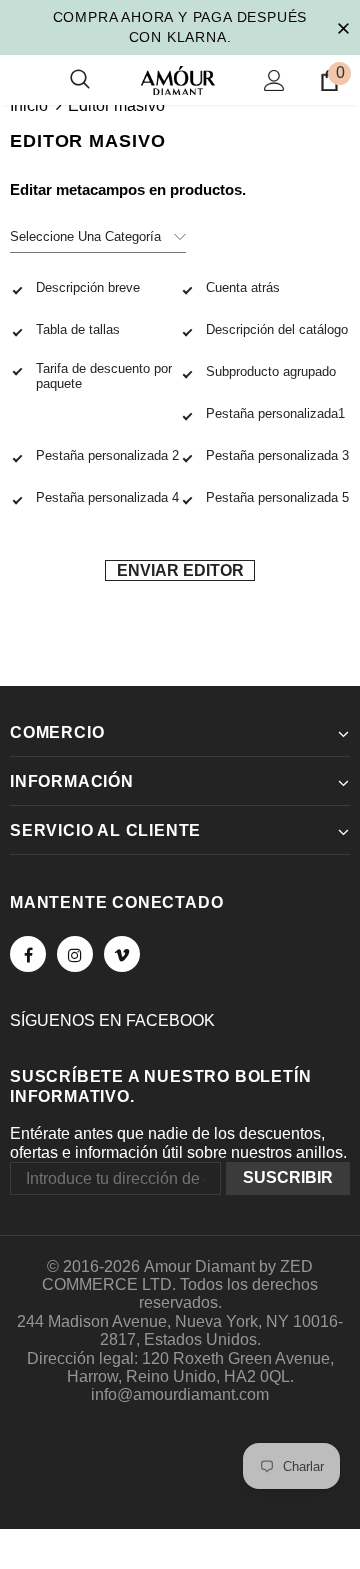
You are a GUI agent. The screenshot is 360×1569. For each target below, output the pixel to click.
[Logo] (177, 80)
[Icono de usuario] (274, 80)
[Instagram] (75, 954)
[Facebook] (28, 954)
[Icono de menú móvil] (22, 80)
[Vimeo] (122, 954)
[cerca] (343, 27)
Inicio (29, 105)
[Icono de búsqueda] (80, 80)
